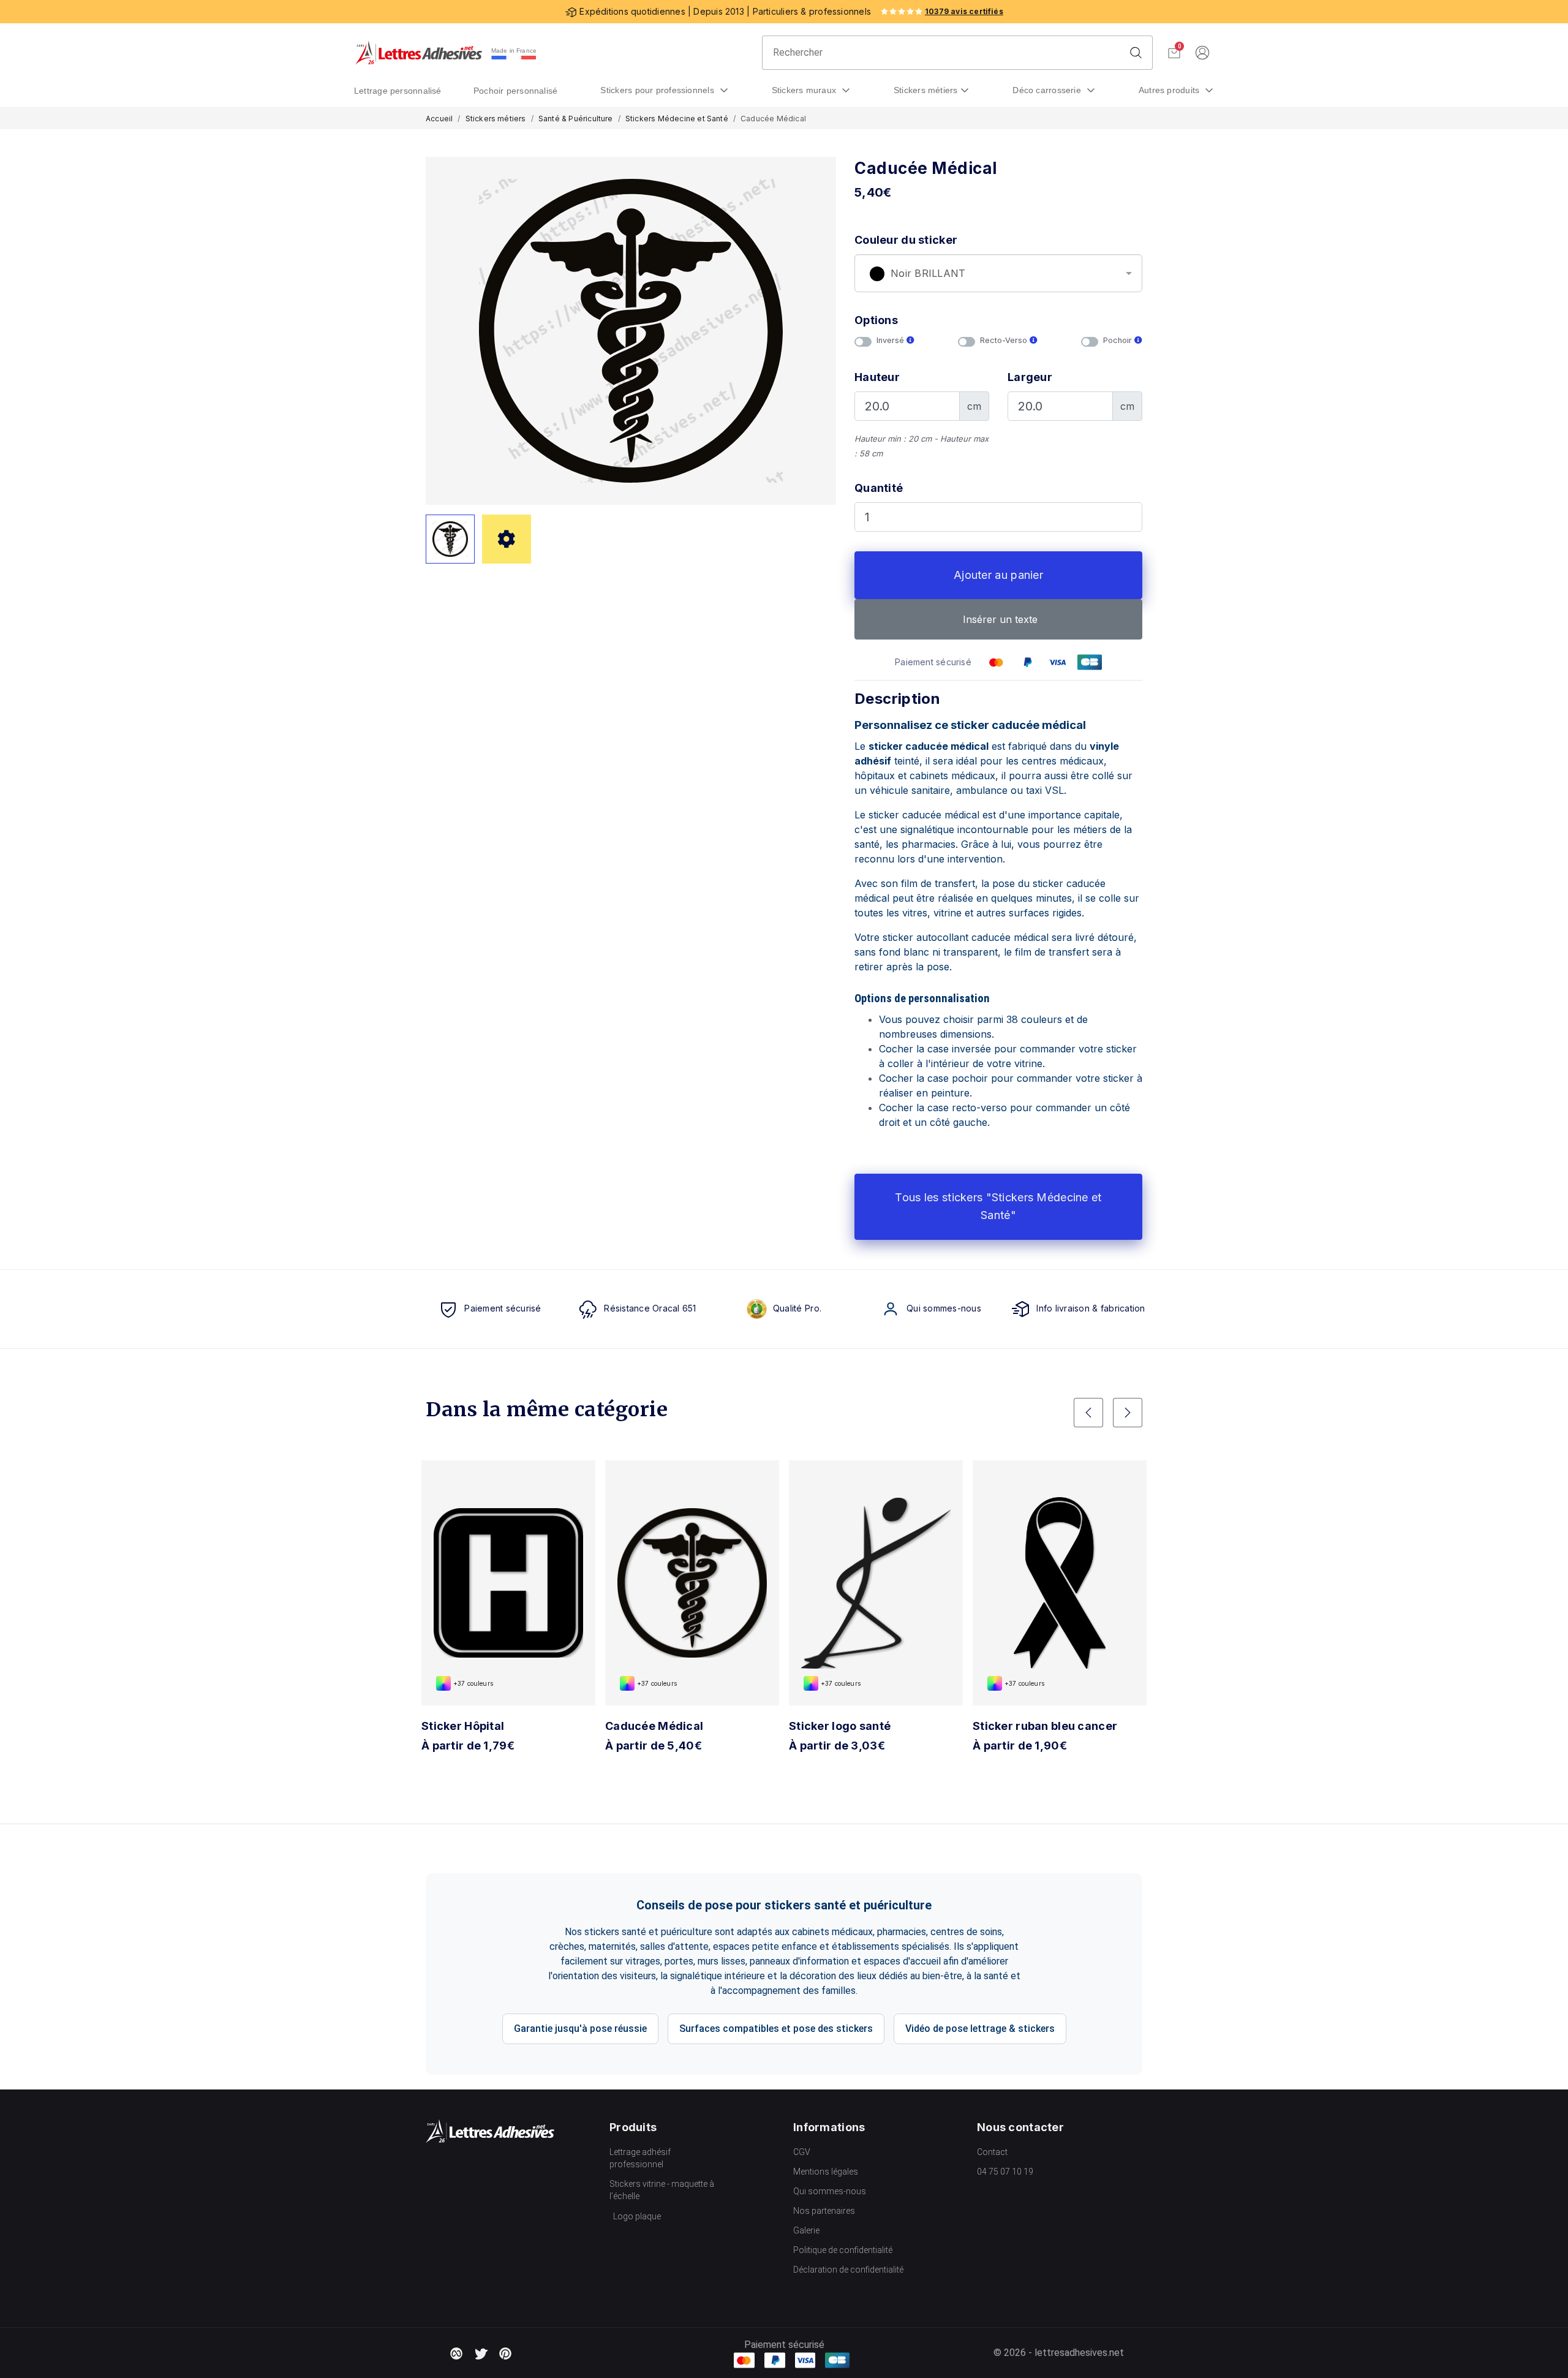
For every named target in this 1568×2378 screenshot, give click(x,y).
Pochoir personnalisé (516, 91)
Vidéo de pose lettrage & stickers (980, 2029)
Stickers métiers (926, 90)
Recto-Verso (1005, 340)
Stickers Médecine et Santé (677, 119)
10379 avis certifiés (964, 11)
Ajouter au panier (998, 575)
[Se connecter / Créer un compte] (1202, 53)
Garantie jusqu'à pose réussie (580, 2029)
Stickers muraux (805, 90)
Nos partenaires (824, 2211)
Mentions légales (826, 2172)
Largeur (1030, 377)
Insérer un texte (999, 619)
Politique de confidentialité (843, 2250)
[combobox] (998, 273)
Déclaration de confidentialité (848, 2270)
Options (876, 320)
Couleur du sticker (906, 240)
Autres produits (1170, 90)
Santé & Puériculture (576, 119)
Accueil (439, 119)
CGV (802, 2152)
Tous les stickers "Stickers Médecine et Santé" (998, 1206)
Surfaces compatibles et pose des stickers (776, 2029)
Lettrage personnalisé (398, 91)
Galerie (806, 2230)
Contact (992, 2152)
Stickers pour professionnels (658, 90)
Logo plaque (637, 2216)
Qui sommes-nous (830, 2191)
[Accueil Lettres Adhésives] (419, 53)
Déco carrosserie (1048, 90)
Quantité (879, 488)
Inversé (891, 340)
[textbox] (998, 274)
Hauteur (877, 377)
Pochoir (1119, 340)
